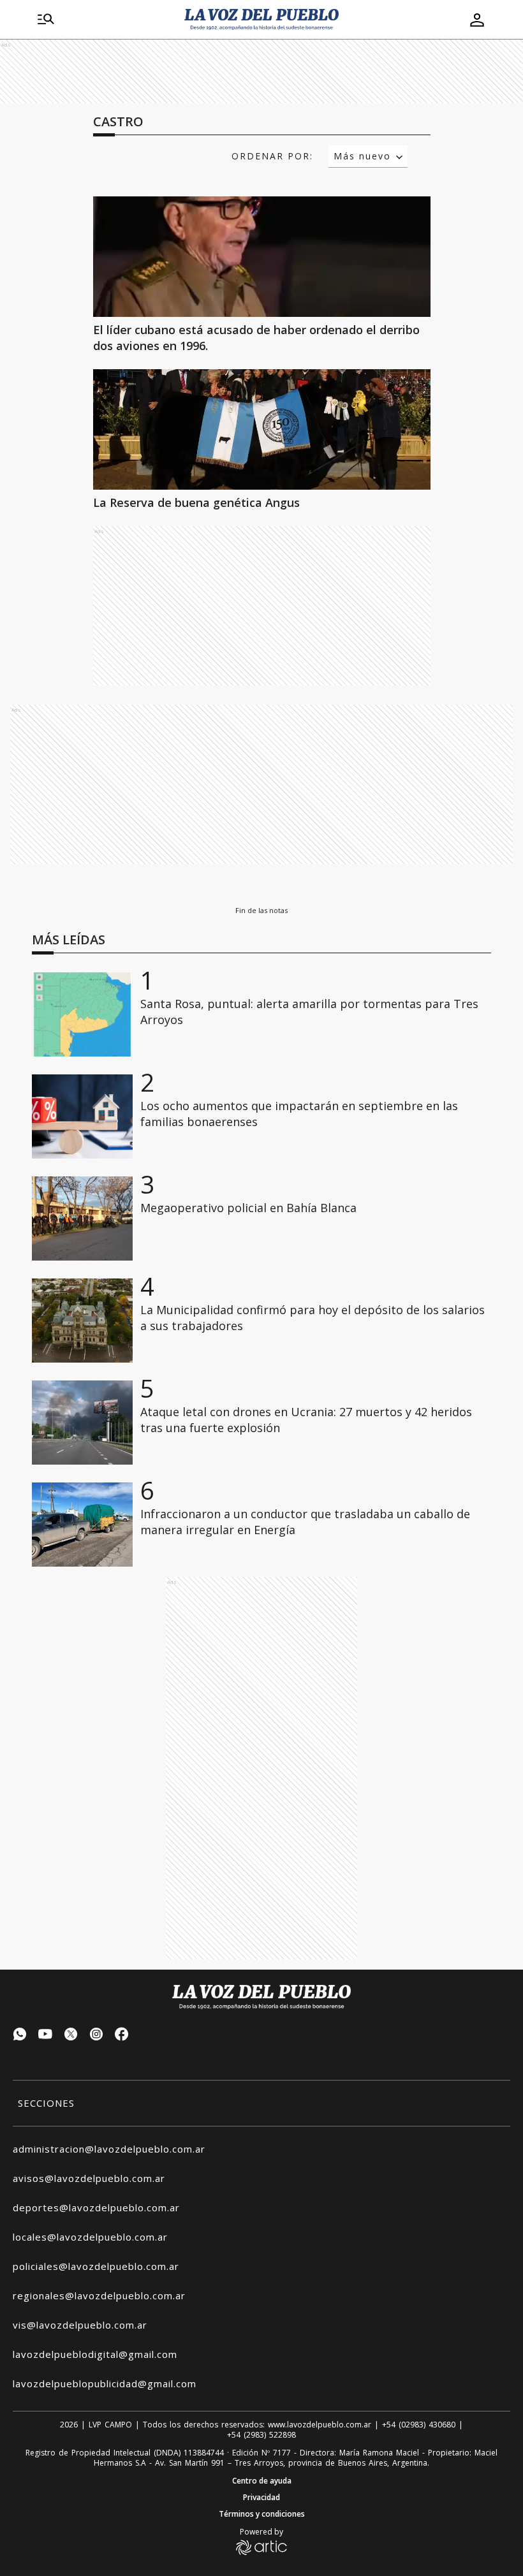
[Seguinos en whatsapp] (20, 2036)
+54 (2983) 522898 (261, 2435)
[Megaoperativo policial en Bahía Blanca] (82, 1218)
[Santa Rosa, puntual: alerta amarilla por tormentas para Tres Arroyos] (82, 1014)
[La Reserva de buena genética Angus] (262, 429)
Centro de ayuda (262, 2481)
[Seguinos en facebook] (122, 2036)
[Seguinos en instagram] (96, 2036)
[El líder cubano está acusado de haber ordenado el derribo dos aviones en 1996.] (262, 257)
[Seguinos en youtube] (45, 2036)
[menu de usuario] (477, 20)
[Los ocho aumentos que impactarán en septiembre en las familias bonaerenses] (82, 1116)
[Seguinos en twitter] (71, 2036)
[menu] (46, 20)
